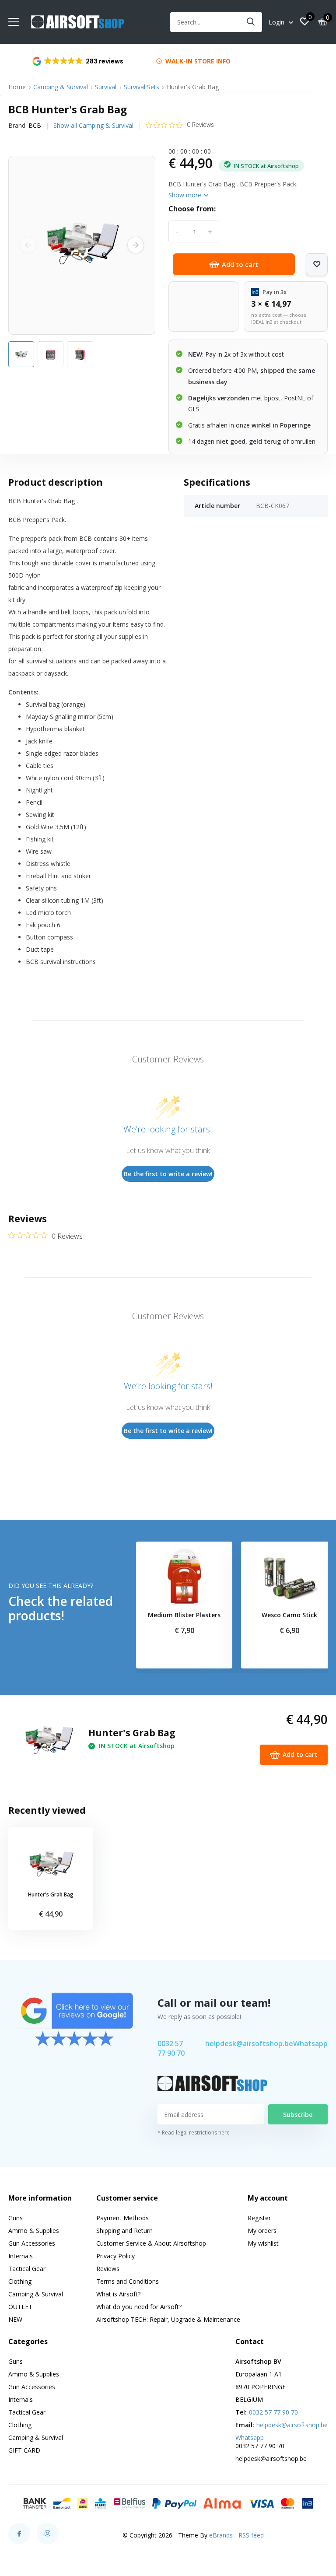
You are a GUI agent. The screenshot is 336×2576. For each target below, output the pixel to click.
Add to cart (240, 264)
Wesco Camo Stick (289, 1615)
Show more (186, 195)
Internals (21, 2256)
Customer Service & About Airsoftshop (151, 2243)
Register (259, 2218)
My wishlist (263, 2243)
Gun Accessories (32, 2243)
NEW (15, 2319)
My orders (262, 2231)
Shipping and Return (124, 2231)
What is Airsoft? (118, 2294)
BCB (35, 125)
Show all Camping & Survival (93, 125)
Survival (106, 87)
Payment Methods (122, 2218)
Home (17, 87)
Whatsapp (310, 2043)
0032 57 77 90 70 (171, 2048)
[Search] (251, 22)
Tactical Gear (27, 2269)
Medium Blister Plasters (184, 1615)
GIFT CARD (24, 2450)
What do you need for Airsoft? (139, 2307)
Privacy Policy (115, 2256)
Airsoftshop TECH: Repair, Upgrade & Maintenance (168, 2319)
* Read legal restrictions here (194, 2133)
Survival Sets (142, 87)
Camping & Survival (61, 87)
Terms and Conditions (128, 2281)
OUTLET (20, 2307)
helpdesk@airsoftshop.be (249, 2043)
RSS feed (251, 2535)
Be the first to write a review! (168, 1174)
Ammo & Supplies (34, 2231)
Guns (16, 2218)
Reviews (108, 2269)
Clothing (20, 2281)
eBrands (221, 2535)
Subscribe (298, 2115)
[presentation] (28, 245)
